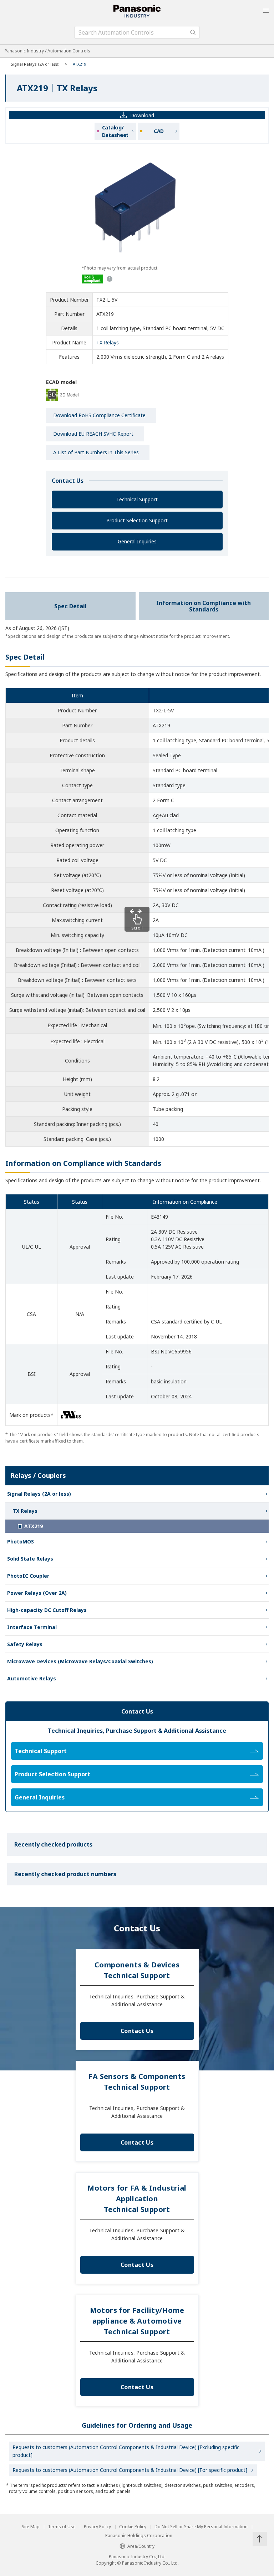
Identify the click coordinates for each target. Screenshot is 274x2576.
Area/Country (141, 2546)
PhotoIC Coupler (28, 1576)
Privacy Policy (97, 2527)
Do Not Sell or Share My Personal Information (201, 2527)
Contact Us (137, 2031)
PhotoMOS (21, 1541)
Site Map (31, 2527)
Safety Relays (25, 1644)
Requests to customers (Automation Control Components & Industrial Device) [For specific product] (130, 2470)
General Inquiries (137, 541)
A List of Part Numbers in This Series (96, 452)
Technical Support (137, 499)
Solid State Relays (30, 1559)
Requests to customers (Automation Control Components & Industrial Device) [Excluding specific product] (126, 2451)
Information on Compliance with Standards (204, 606)
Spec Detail (70, 606)
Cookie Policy (133, 2527)
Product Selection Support (137, 520)
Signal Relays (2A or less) (35, 64)
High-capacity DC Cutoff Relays (47, 1610)
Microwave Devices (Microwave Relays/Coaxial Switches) (80, 1661)
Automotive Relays (32, 1678)
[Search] (193, 32)
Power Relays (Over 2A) (37, 1593)
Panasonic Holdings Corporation (139, 2536)
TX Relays (108, 342)
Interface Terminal (32, 1627)
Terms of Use (62, 2527)
